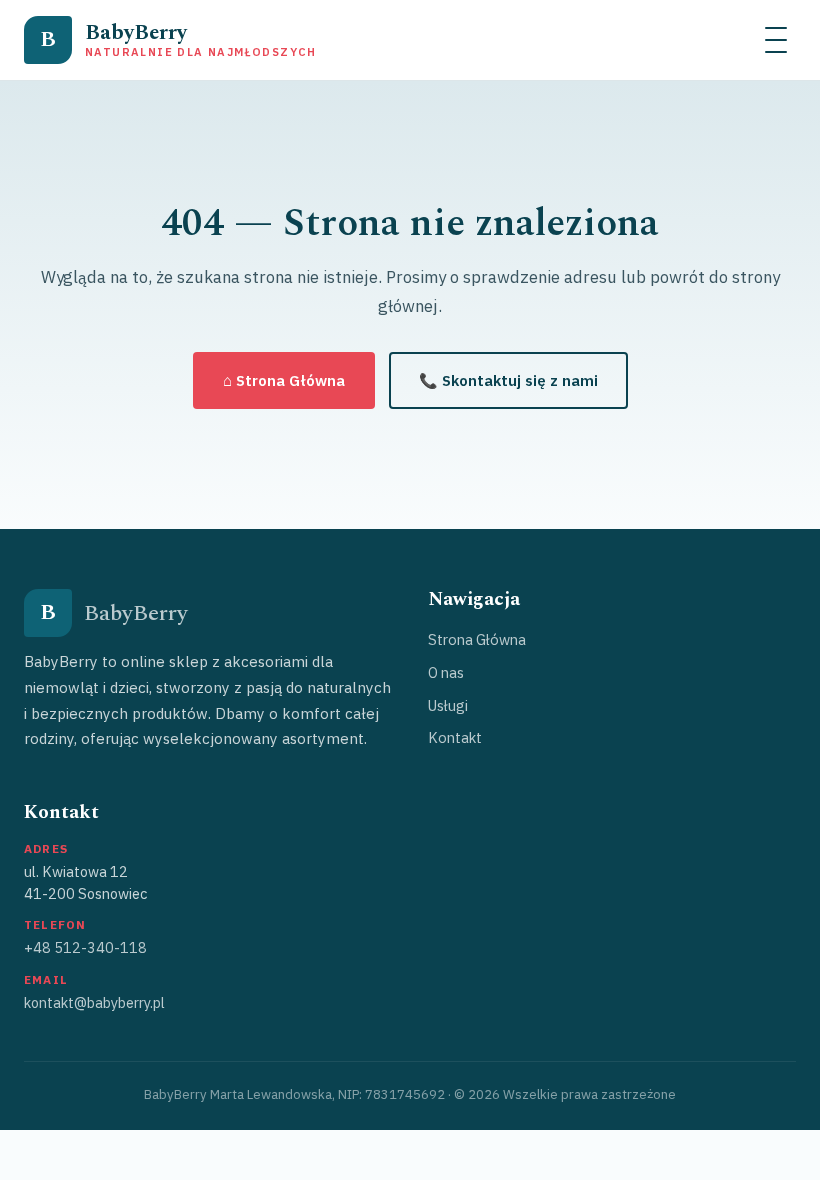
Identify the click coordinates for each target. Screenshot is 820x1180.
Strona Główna (477, 639)
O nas (446, 672)
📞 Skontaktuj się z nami (508, 380)
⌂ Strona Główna (284, 380)
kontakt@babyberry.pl (94, 1002)
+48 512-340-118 (85, 947)
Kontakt (455, 737)
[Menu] (776, 40)
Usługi (448, 705)
